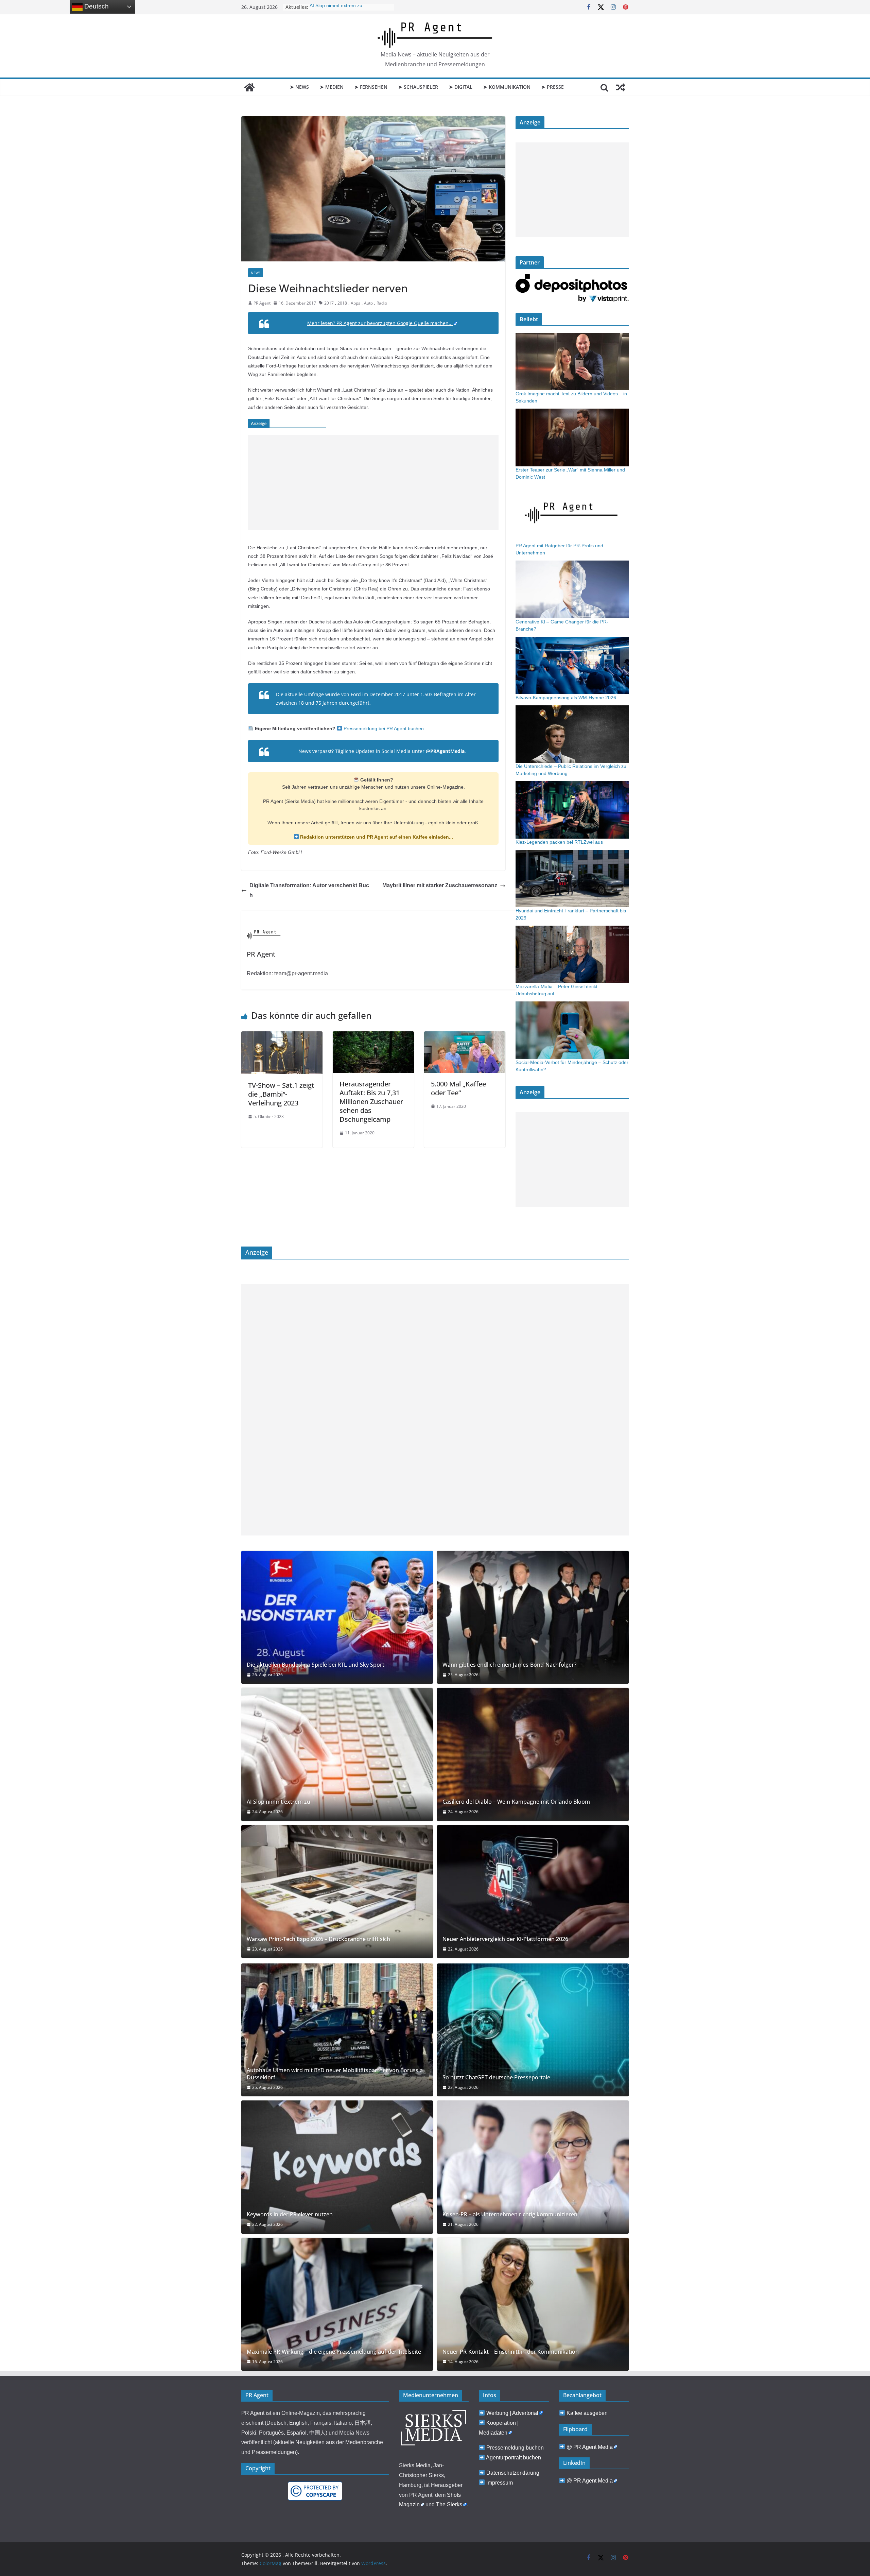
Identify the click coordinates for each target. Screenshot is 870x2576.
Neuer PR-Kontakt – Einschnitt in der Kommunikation (511, 2352)
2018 (342, 303)
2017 (329, 303)
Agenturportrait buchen (514, 2458)
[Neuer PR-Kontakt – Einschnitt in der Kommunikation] (533, 2304)
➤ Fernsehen (371, 87)
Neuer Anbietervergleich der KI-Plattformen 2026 (505, 1939)
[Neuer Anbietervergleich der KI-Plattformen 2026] (533, 1892)
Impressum (500, 2483)
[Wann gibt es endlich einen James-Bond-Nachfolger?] (533, 1617)
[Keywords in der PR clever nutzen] (337, 2167)
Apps (355, 303)
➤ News (299, 87)
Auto (368, 303)
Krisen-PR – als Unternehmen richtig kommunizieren (510, 2214)
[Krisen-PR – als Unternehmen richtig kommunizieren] (533, 2167)
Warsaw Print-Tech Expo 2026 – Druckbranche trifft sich (318, 1939)
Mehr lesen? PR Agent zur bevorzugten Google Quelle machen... (380, 323)
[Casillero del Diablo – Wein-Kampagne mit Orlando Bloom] (533, 1754)
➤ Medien (332, 87)
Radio (382, 303)
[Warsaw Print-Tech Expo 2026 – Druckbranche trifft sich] (337, 1892)
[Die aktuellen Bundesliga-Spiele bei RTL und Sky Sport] (337, 1617)
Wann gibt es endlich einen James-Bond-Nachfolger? (509, 1665)
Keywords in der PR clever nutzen (290, 2214)
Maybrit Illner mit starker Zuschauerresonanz (440, 885)
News (256, 273)
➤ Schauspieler (418, 87)
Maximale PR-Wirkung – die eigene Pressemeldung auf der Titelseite (334, 2352)
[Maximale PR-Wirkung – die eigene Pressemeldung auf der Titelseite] (337, 2304)
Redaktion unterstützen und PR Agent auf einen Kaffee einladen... (376, 837)
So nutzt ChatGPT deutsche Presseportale (496, 2077)
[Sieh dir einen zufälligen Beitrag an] (621, 87)
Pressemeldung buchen (515, 2448)
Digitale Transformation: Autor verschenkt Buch (309, 890)
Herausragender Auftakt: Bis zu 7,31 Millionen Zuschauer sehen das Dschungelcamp (371, 1102)
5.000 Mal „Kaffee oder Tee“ (458, 1088)
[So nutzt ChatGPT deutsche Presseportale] (533, 2030)
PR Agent (262, 303)
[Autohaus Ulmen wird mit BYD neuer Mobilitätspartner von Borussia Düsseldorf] (337, 2030)
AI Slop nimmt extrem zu (279, 1802)
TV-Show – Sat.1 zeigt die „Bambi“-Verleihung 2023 (281, 1094)
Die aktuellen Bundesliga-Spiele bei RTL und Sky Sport (316, 1665)
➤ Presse (553, 87)
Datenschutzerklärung (513, 2473)
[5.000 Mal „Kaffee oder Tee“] (465, 1036)
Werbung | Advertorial (512, 2413)
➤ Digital (461, 87)
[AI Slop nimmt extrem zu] (337, 1754)
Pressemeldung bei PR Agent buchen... (385, 728)
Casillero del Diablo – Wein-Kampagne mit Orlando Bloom (516, 1802)
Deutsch (96, 6)
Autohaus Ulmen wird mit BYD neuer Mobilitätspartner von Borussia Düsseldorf (335, 2074)
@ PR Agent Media (590, 2447)
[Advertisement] (373, 483)
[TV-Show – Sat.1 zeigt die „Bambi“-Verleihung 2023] (282, 1036)
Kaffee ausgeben (587, 2413)
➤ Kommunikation (507, 87)
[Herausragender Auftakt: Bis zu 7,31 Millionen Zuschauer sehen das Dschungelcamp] (373, 1036)
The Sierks (449, 2504)
